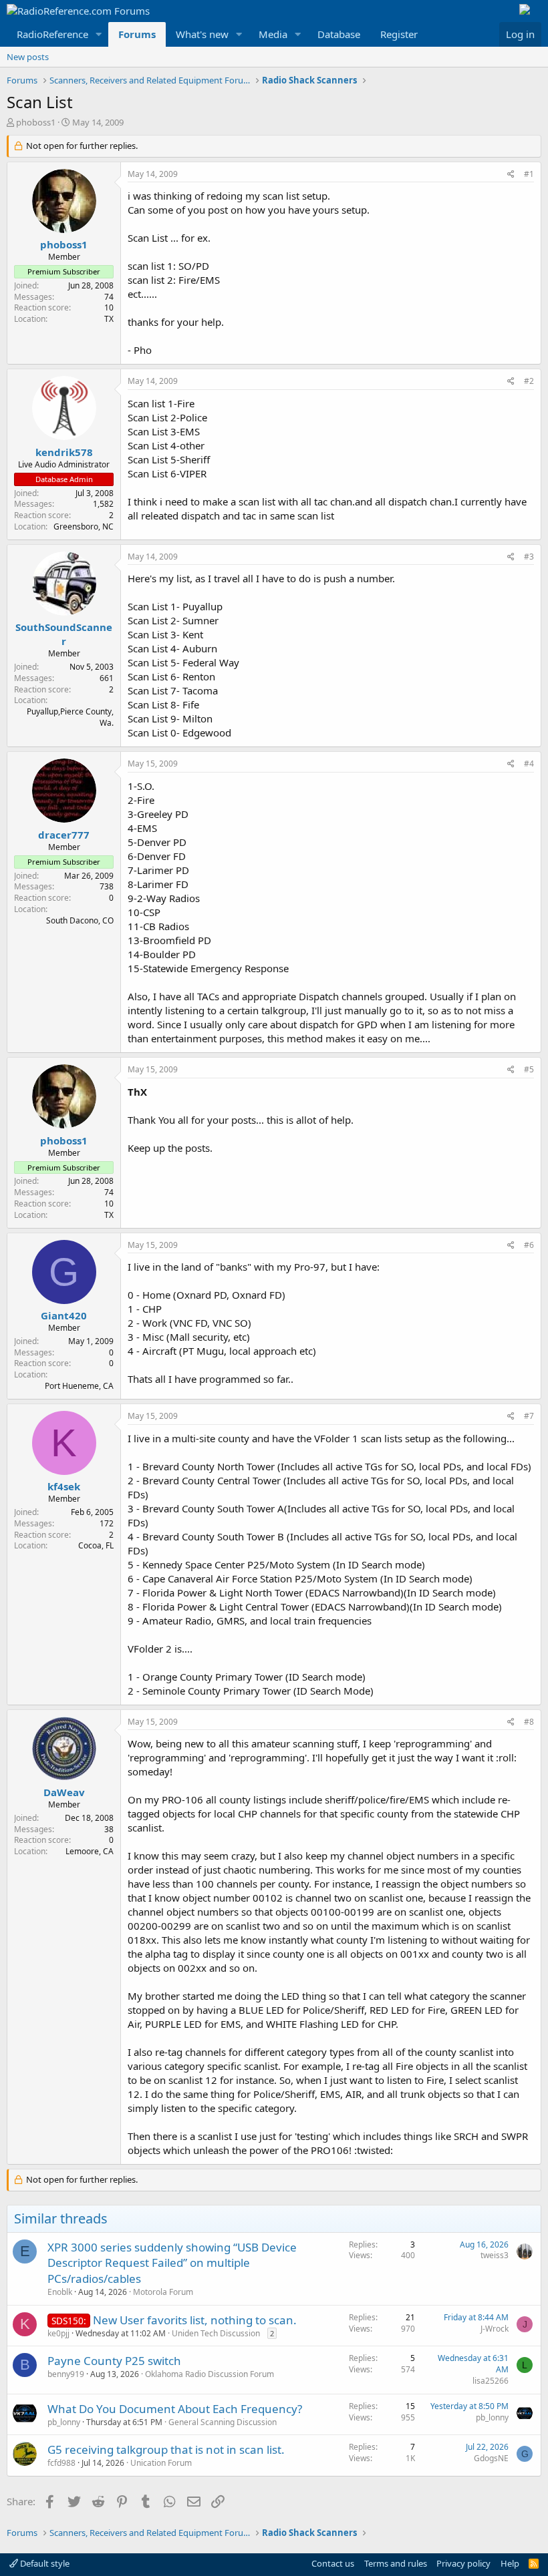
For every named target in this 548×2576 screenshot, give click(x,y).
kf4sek (64, 1486)
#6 (529, 1245)
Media (273, 34)
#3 (529, 557)
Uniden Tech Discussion (216, 2333)
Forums (137, 34)
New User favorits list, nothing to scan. (195, 2320)
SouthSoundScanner (64, 634)
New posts (28, 57)
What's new (202, 34)
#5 (529, 1069)
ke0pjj (58, 2333)
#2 (529, 381)
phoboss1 (36, 122)
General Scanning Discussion (223, 2422)
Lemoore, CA (90, 1851)
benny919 (66, 2374)
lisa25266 (491, 2381)
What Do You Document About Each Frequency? (175, 2409)
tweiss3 (495, 2255)
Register (399, 34)
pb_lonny (64, 2422)
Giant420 (64, 1315)
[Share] (511, 175)
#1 (529, 174)
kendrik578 (64, 452)
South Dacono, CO (80, 920)
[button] (99, 34)
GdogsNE (491, 2458)
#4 (529, 764)
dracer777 (64, 835)
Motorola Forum (163, 2292)
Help (510, 2563)
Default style (44, 2563)
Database (339, 34)
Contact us (333, 2563)
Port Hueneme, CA (79, 1386)
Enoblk (60, 2292)
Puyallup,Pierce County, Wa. (70, 717)
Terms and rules (396, 2563)
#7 (529, 1416)
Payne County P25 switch (114, 2361)
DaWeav (64, 1792)
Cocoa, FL (96, 1545)
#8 (529, 1722)
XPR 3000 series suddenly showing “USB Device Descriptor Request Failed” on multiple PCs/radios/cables (172, 2263)
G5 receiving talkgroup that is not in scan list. (166, 2449)
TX (109, 319)
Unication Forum (161, 2463)
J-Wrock (495, 2329)
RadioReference (52, 34)
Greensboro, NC (84, 526)
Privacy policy (463, 2563)
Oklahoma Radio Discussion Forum (210, 2374)
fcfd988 (61, 2463)
